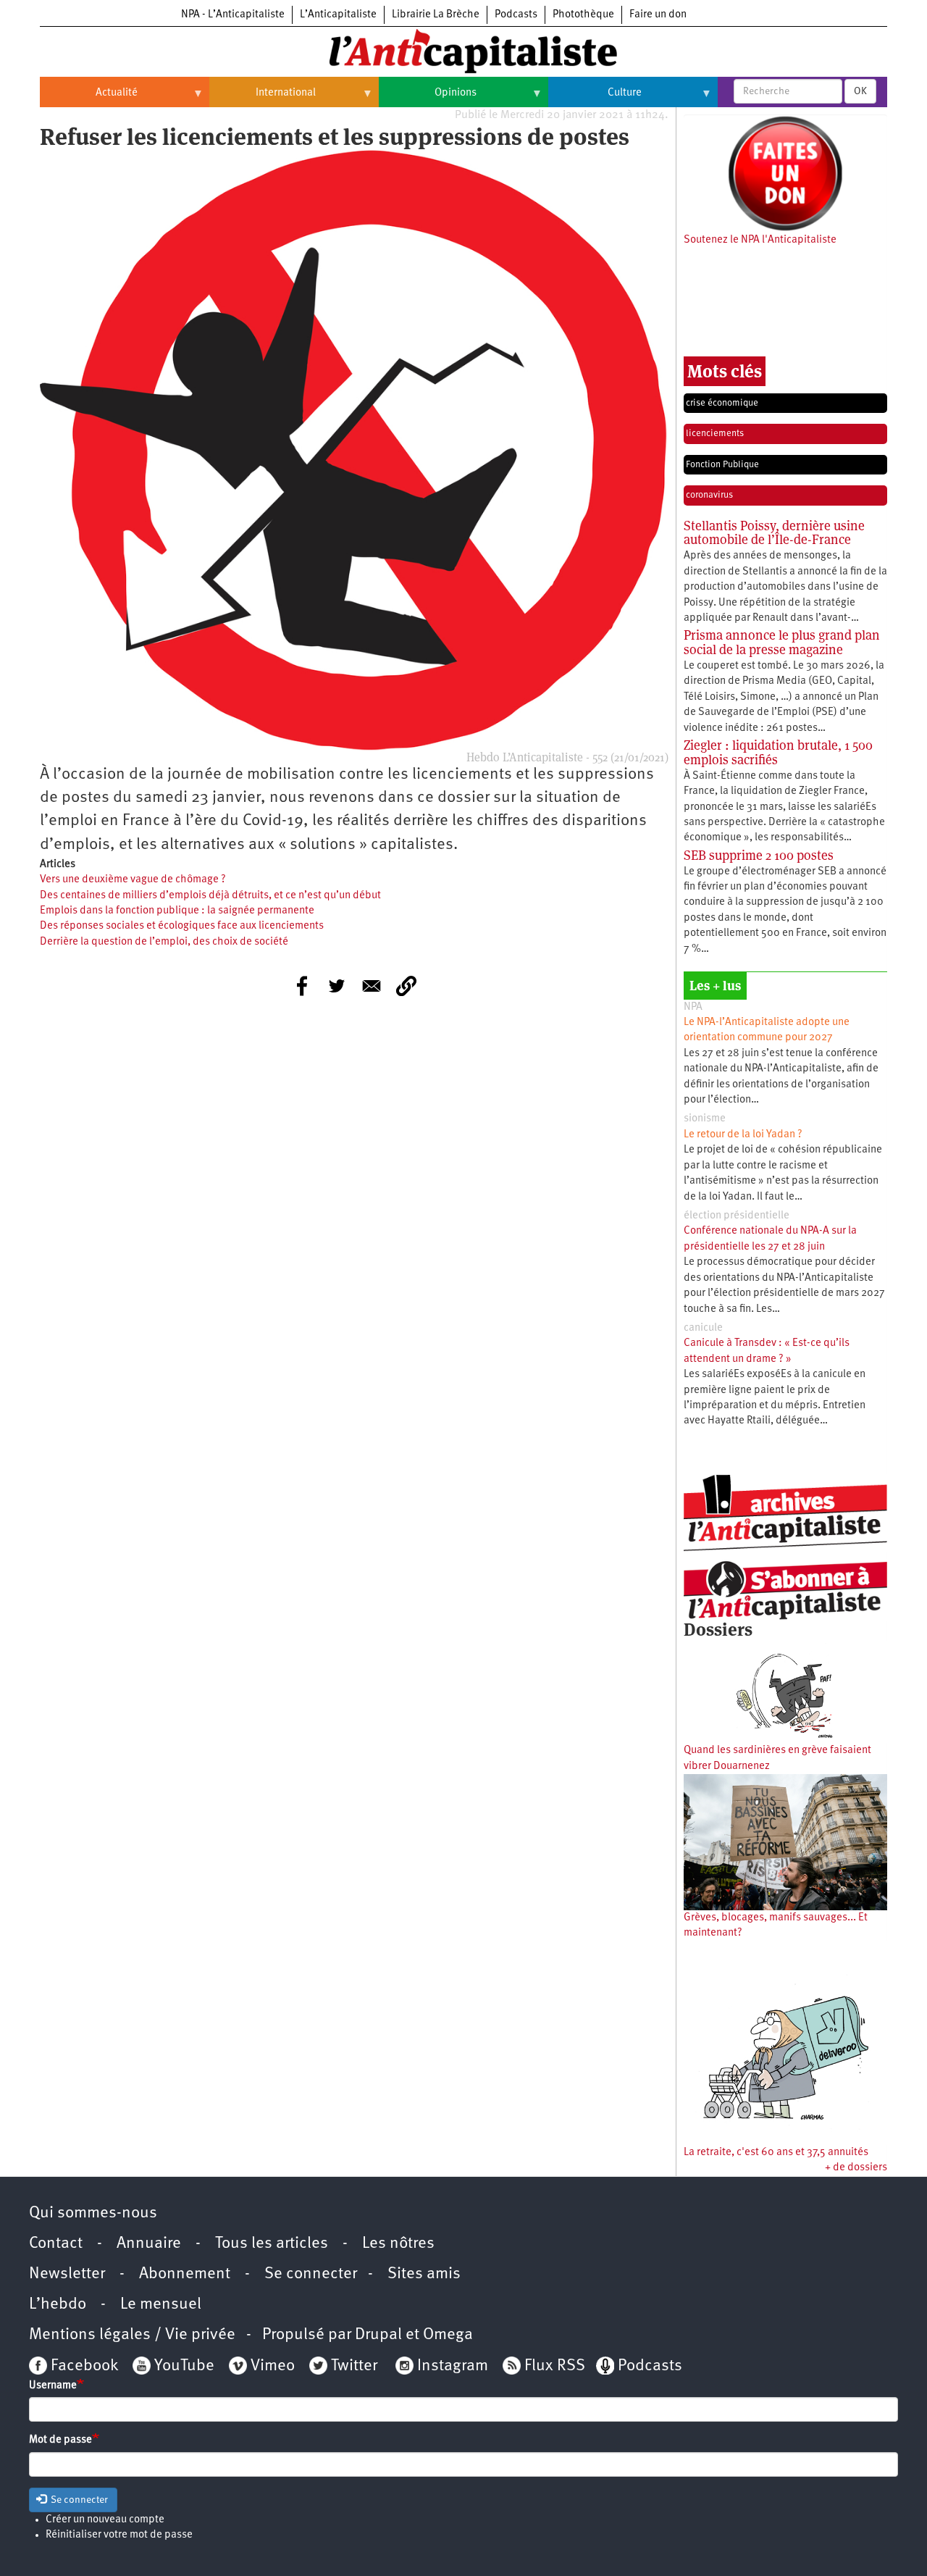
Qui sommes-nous (93, 2213)
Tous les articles (272, 2244)
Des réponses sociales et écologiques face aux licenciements (182, 926)
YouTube (183, 2366)
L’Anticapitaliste (338, 15)
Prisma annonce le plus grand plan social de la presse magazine (782, 642)
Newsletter (67, 2274)
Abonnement (185, 2274)
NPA (693, 1007)
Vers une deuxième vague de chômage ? (133, 880)
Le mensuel (161, 2305)
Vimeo (273, 2366)
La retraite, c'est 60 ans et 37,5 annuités (776, 2153)
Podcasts (516, 15)
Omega (448, 2335)
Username (53, 2386)
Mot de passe (60, 2440)
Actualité (89, 99)
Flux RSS (555, 2366)
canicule (703, 1328)
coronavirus (709, 495)
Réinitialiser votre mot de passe (119, 2535)
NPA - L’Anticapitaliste (233, 15)
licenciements (715, 434)
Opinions (428, 99)
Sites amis (424, 2274)
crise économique (722, 403)
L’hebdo (58, 2305)
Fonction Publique (722, 465)
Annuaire (149, 2244)
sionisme (705, 1119)
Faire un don (658, 15)
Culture (595, 99)
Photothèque (583, 15)
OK (860, 91)
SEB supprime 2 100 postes (759, 855)
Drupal (378, 2335)
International (263, 99)
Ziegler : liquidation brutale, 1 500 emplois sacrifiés (778, 752)
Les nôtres (398, 2244)
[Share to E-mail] (372, 986)
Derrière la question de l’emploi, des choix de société (164, 942)
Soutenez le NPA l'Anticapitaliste (760, 240)
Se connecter (311, 2274)
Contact (56, 2244)
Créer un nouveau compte (105, 2520)
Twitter (354, 2366)
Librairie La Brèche (436, 15)
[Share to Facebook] (302, 986)
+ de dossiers (856, 2168)
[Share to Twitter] (337, 986)
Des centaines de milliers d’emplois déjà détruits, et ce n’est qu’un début (210, 896)
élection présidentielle (737, 1216)
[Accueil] (463, 50)
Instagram (453, 2366)
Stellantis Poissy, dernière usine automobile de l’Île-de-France (774, 533)
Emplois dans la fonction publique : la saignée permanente (177, 911)
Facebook (83, 2366)
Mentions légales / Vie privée (132, 2335)
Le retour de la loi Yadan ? (743, 1135)
